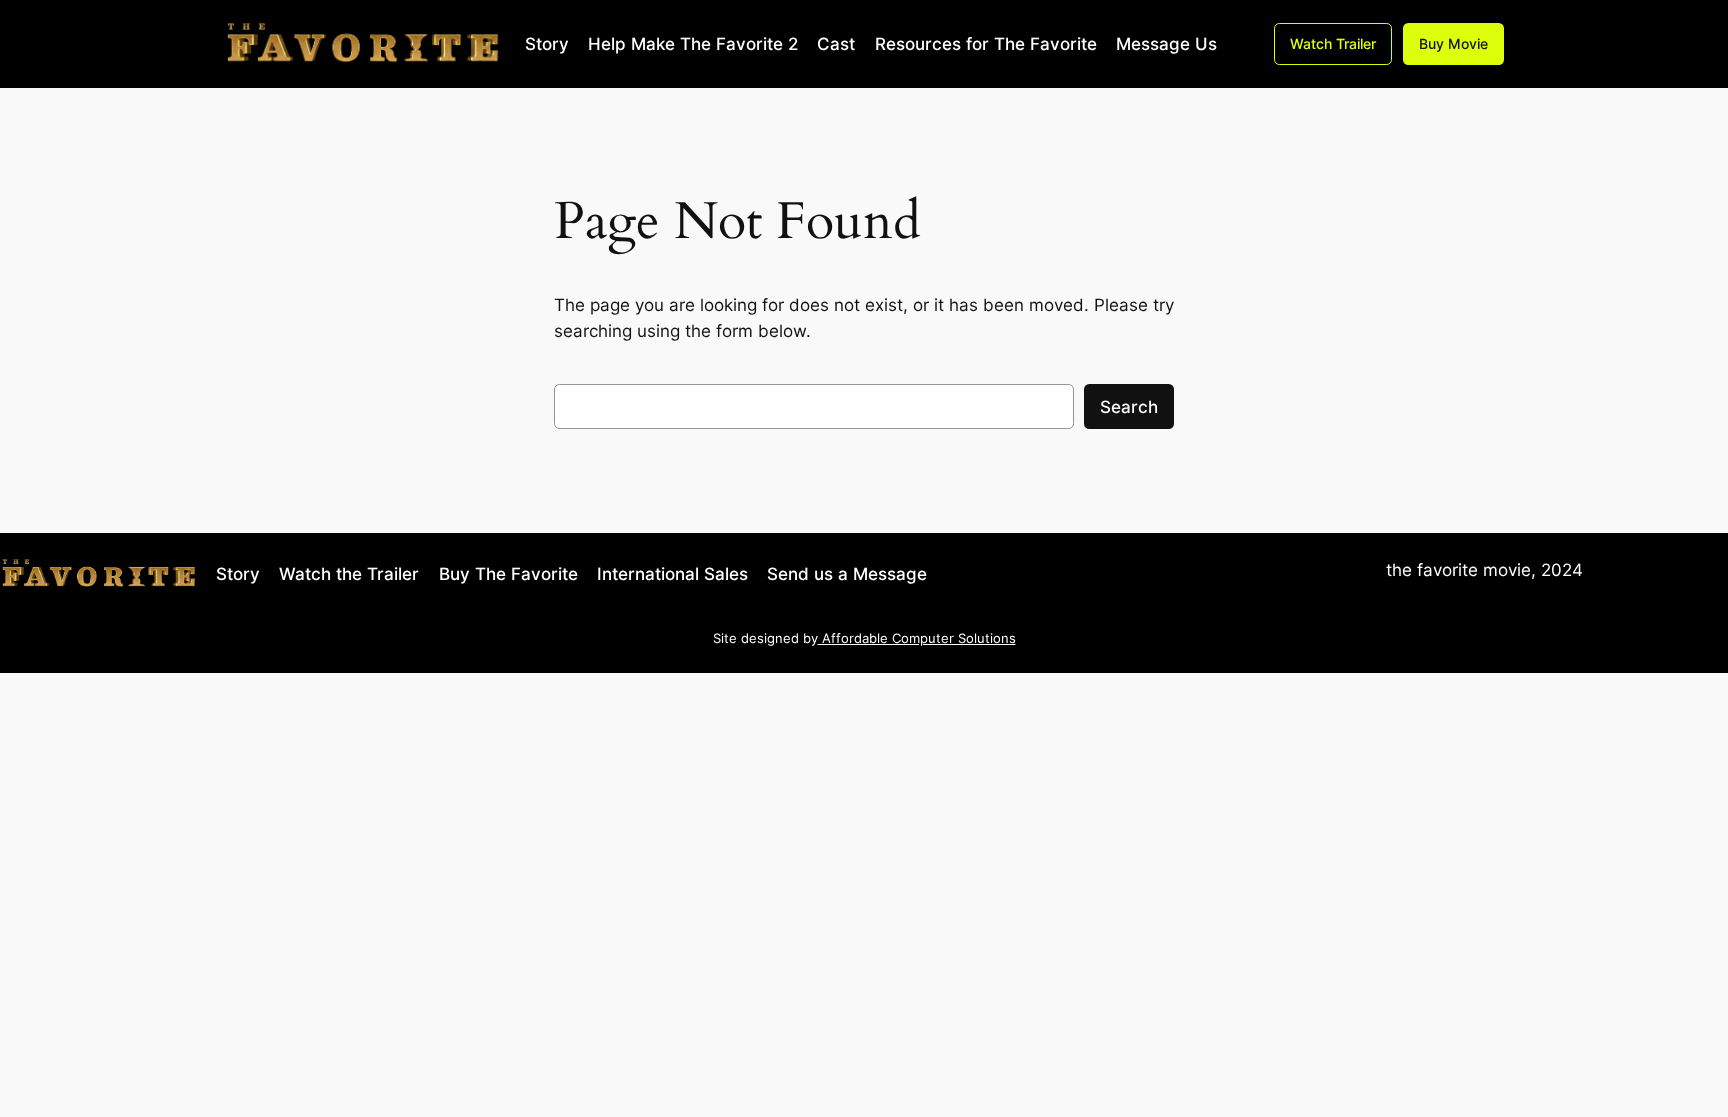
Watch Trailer (1333, 43)
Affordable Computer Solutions (917, 638)
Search (1129, 407)
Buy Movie (1453, 43)
